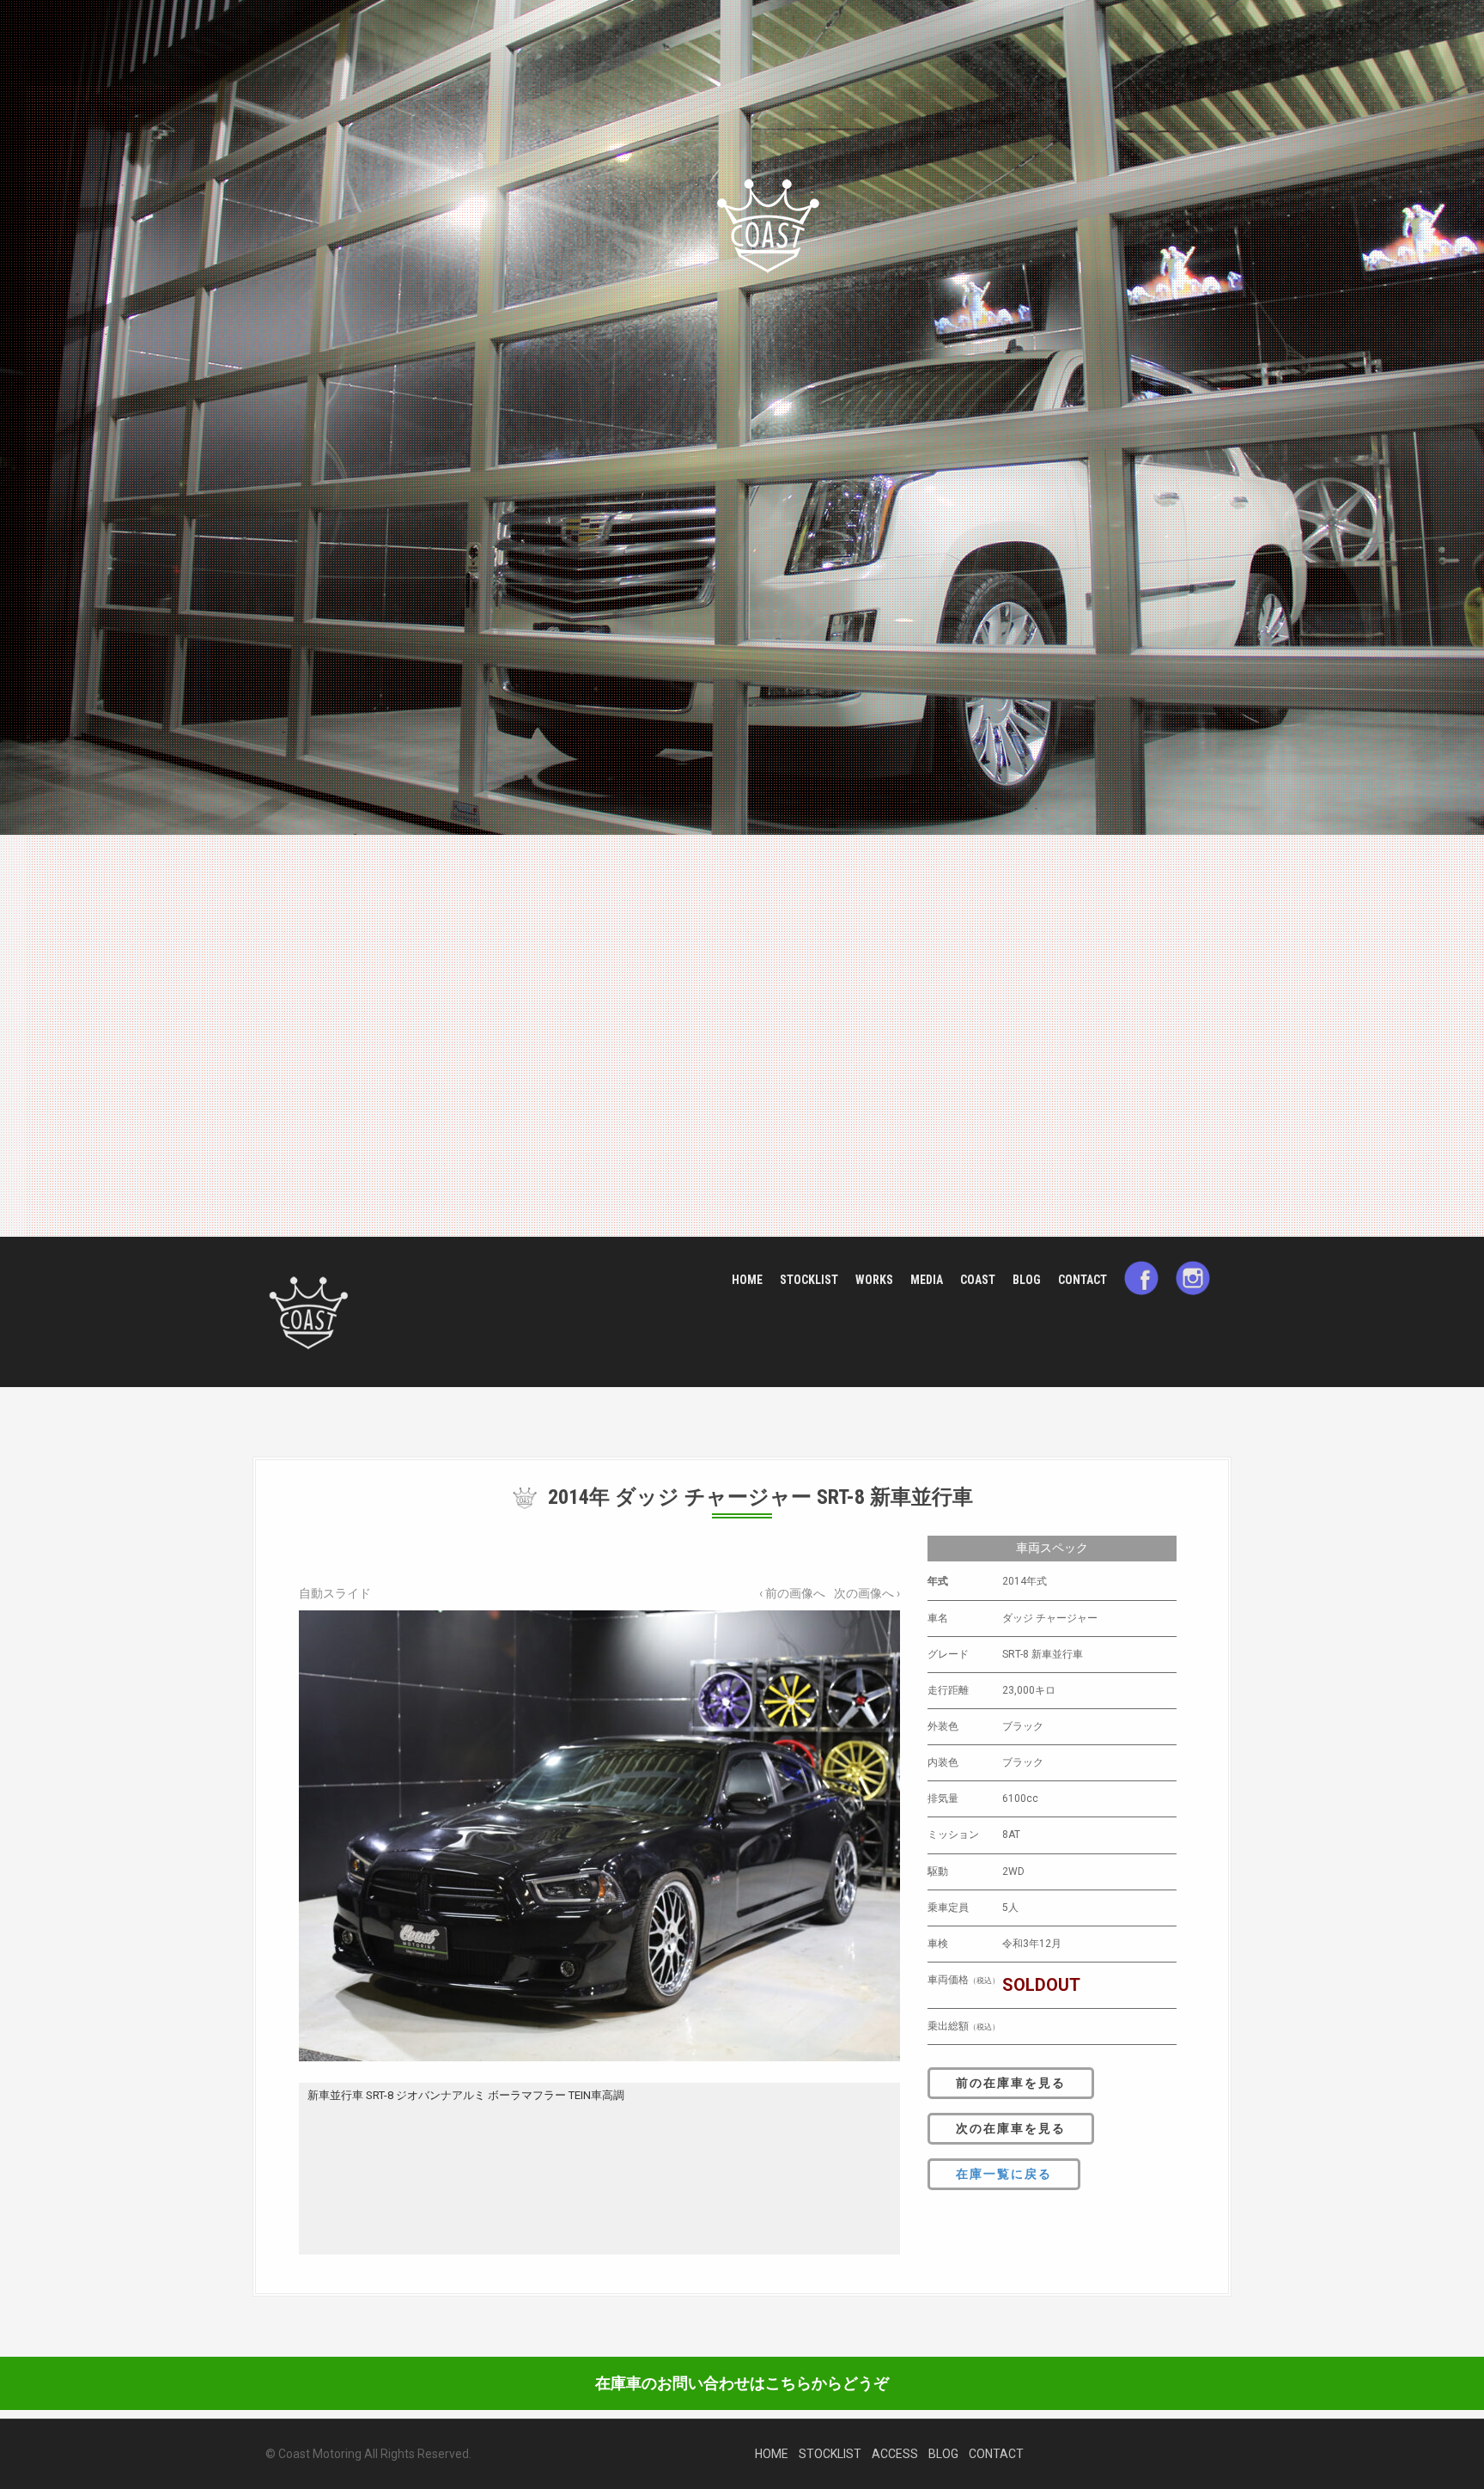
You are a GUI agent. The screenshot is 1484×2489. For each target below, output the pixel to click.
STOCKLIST (809, 1280)
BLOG (1027, 1280)
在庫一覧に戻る (1004, 2174)
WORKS (874, 1280)
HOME (747, 1280)
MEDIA (927, 1280)
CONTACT (1083, 1280)
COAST (978, 1280)
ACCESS (895, 2454)
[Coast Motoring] (308, 1311)
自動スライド (335, 1593)
